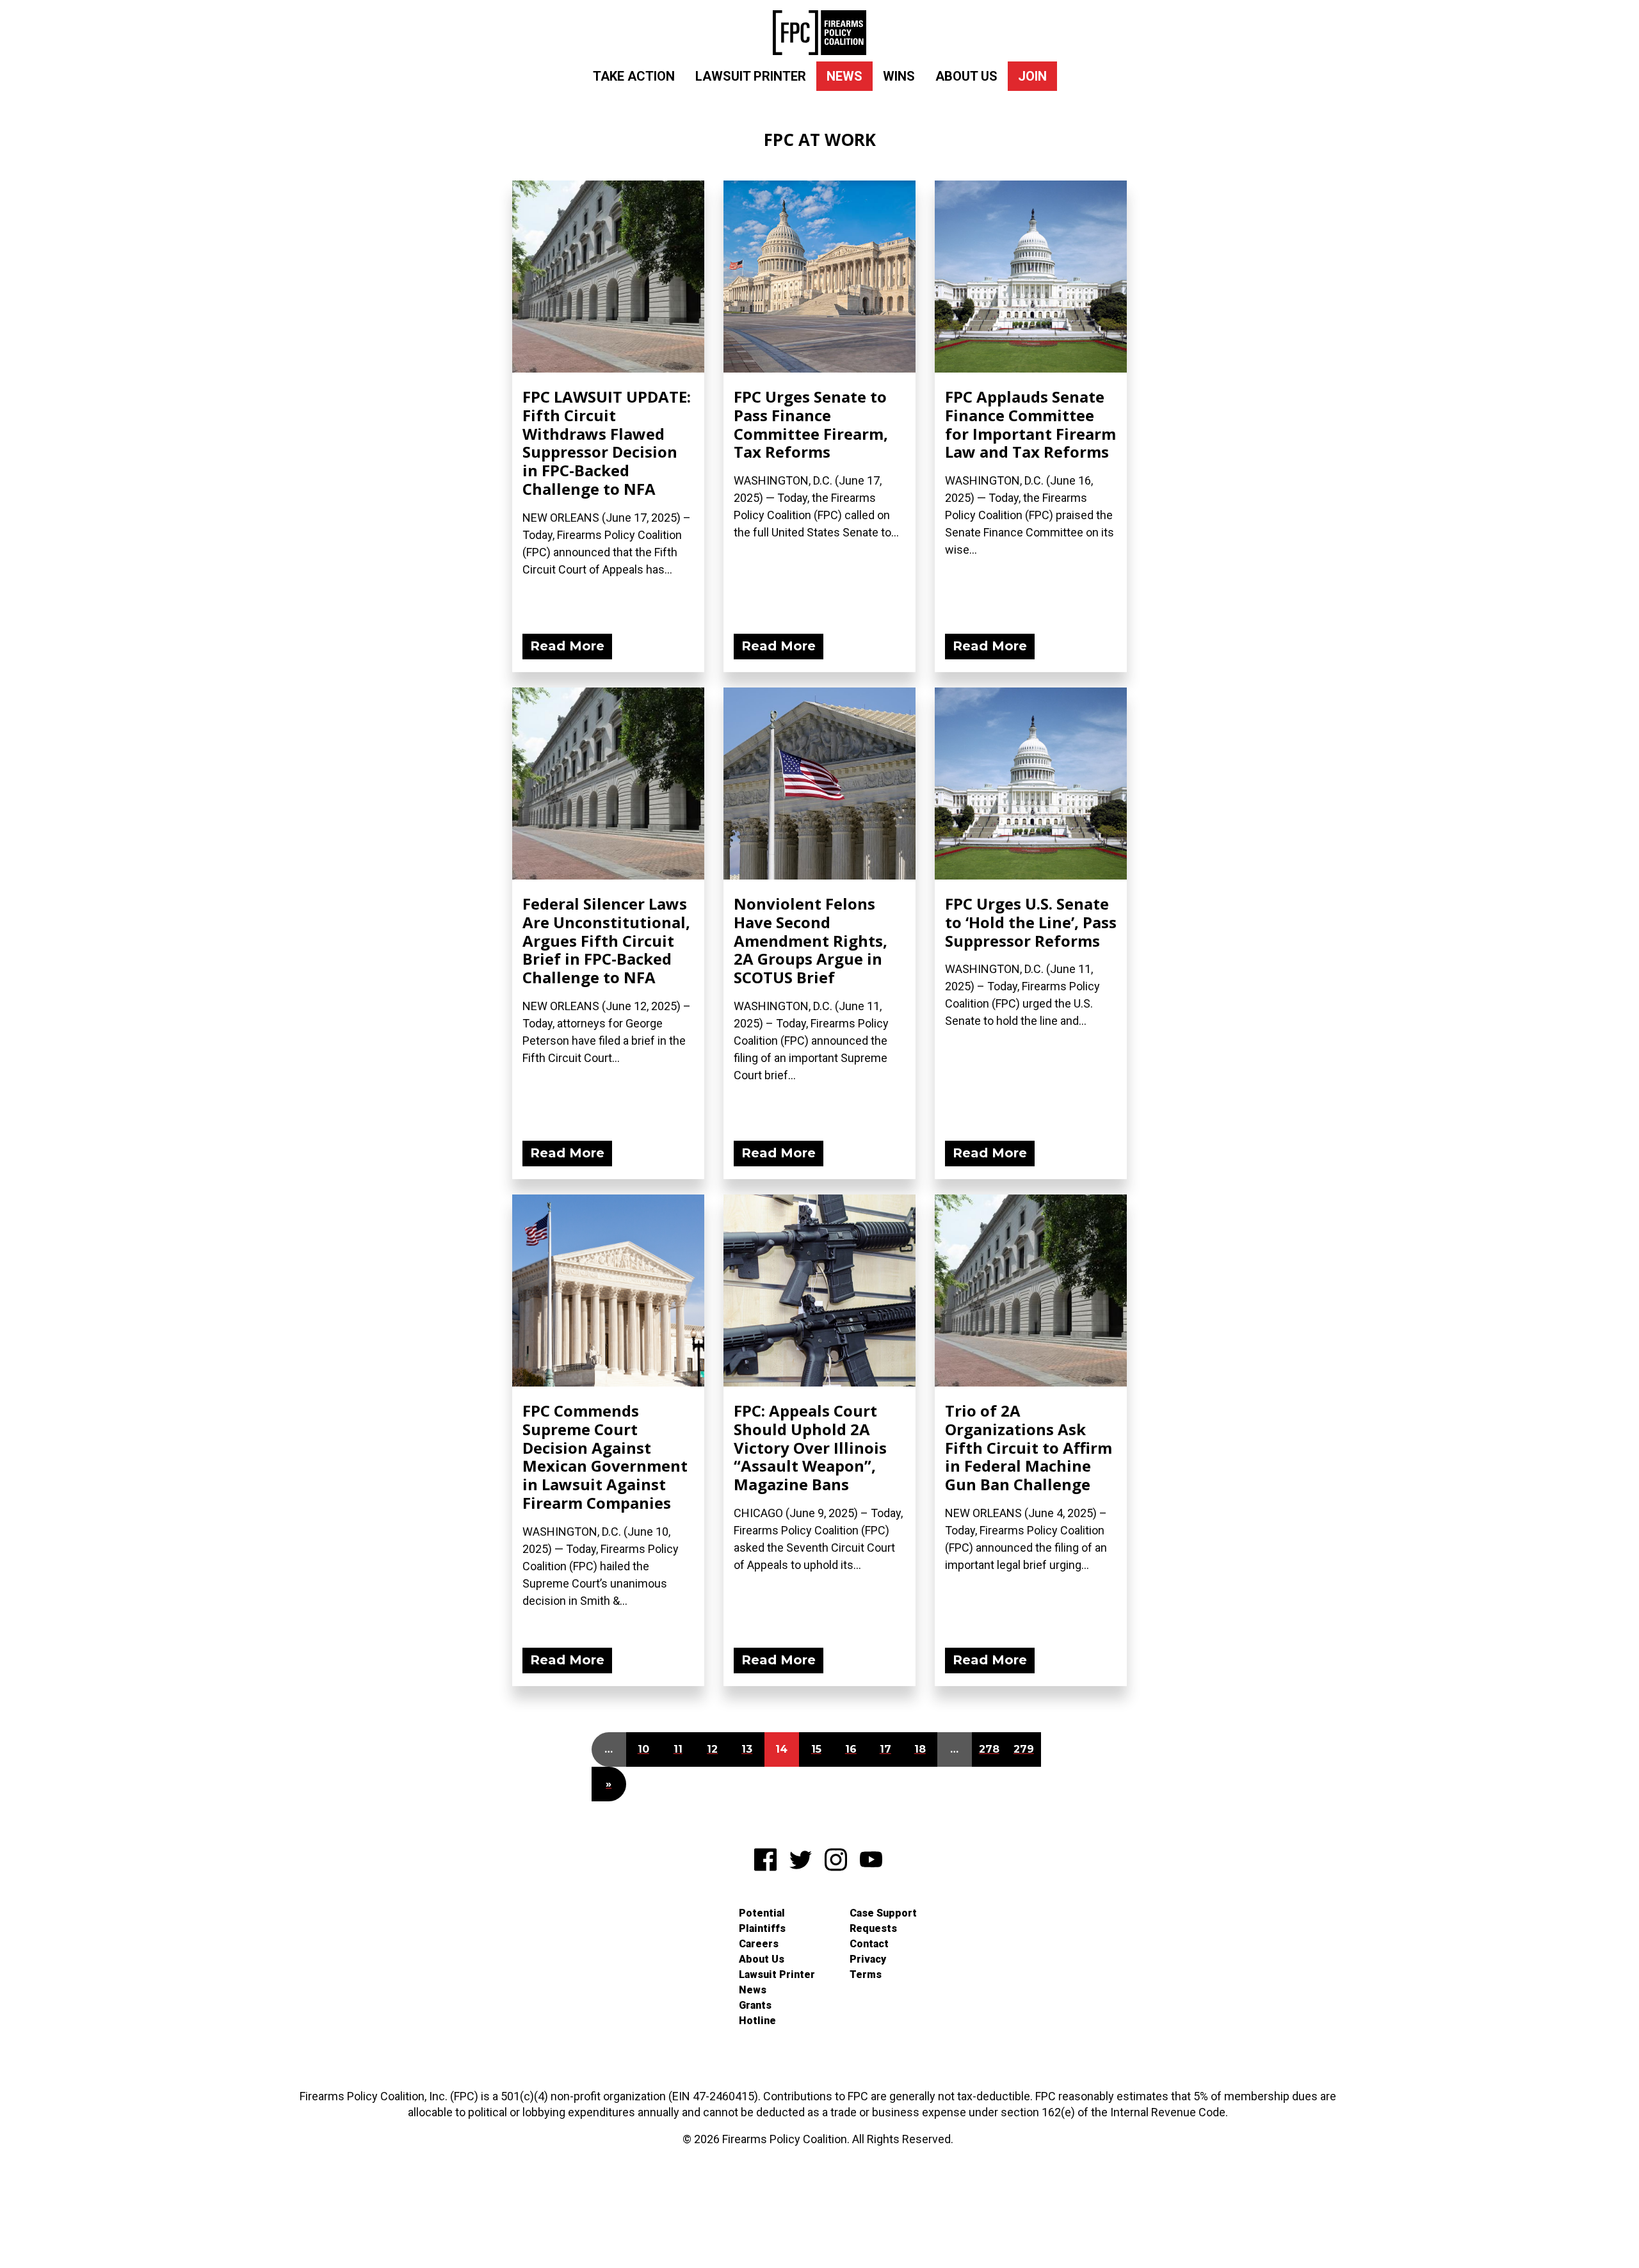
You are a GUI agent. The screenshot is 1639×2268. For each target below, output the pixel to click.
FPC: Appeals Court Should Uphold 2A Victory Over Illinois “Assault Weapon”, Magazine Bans (810, 1447)
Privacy (868, 1959)
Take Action (634, 76)
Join (1032, 76)
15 (816, 1749)
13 (747, 1749)
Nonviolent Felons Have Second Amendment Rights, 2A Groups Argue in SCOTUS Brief (811, 940)
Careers (759, 1944)
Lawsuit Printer (751, 76)
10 (643, 1749)
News (844, 76)
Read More (567, 646)
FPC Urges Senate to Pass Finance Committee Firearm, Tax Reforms (811, 424)
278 (989, 1749)
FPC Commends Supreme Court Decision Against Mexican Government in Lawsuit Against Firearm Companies (605, 1457)
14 (781, 1749)
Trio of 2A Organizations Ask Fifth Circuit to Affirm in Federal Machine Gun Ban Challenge (1029, 1447)
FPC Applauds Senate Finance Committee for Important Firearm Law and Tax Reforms (1030, 424)
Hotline (757, 2021)
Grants (755, 2005)
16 (851, 1749)
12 (712, 1749)
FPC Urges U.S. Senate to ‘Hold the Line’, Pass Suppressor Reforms (1031, 922)
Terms (866, 1974)
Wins (899, 76)
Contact (869, 1944)
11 (678, 1749)
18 (920, 1749)
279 (1024, 1749)
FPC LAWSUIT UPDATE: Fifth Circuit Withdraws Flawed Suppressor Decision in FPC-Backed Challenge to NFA (607, 443)
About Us (966, 76)
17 (885, 1749)
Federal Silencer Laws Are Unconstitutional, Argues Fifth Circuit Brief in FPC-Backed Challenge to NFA (606, 940)
